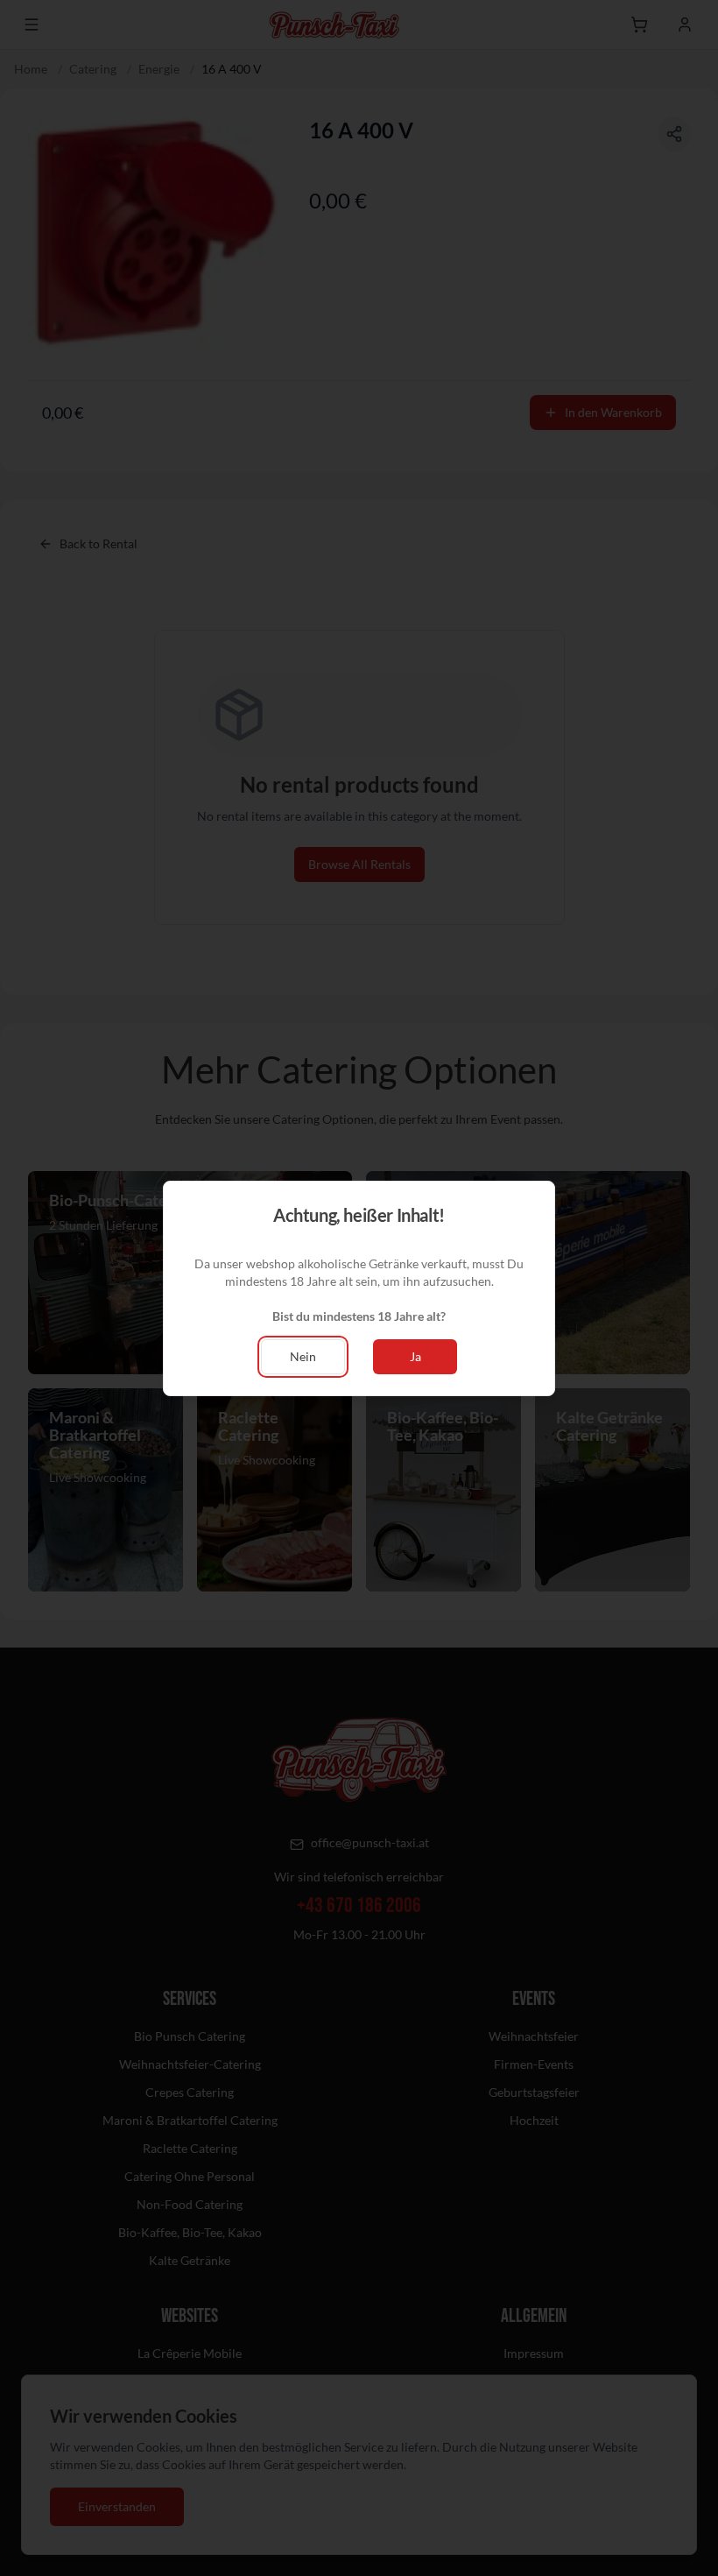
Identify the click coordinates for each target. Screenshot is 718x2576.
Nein (303, 1356)
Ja (415, 1356)
